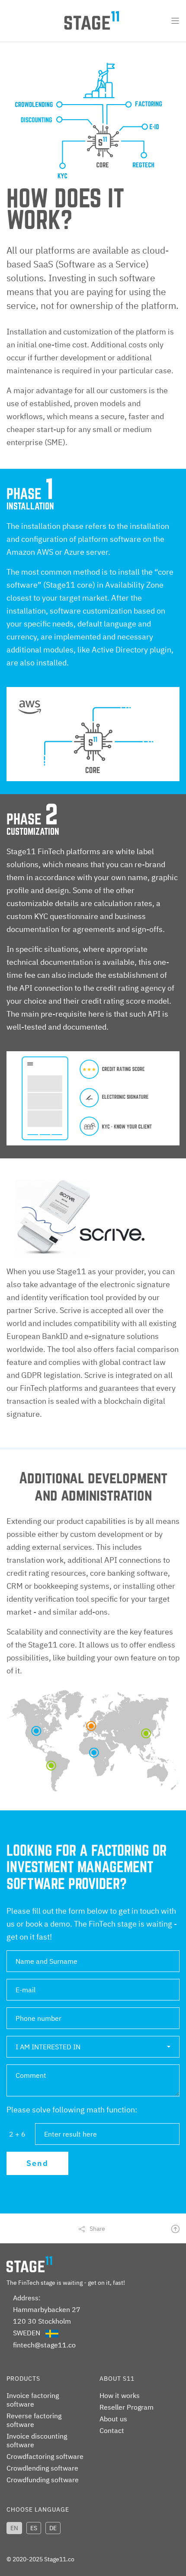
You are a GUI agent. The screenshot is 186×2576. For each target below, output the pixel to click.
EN (14, 2528)
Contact (112, 2430)
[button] (93, 2047)
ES (34, 2528)
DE (53, 2528)
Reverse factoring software (34, 2420)
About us (113, 2419)
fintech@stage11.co (44, 2345)
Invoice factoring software (33, 2400)
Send (37, 2163)
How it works (120, 2395)
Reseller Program (127, 2407)
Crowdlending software (42, 2468)
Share (97, 2229)
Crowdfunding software (43, 2480)
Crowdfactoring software (45, 2456)
